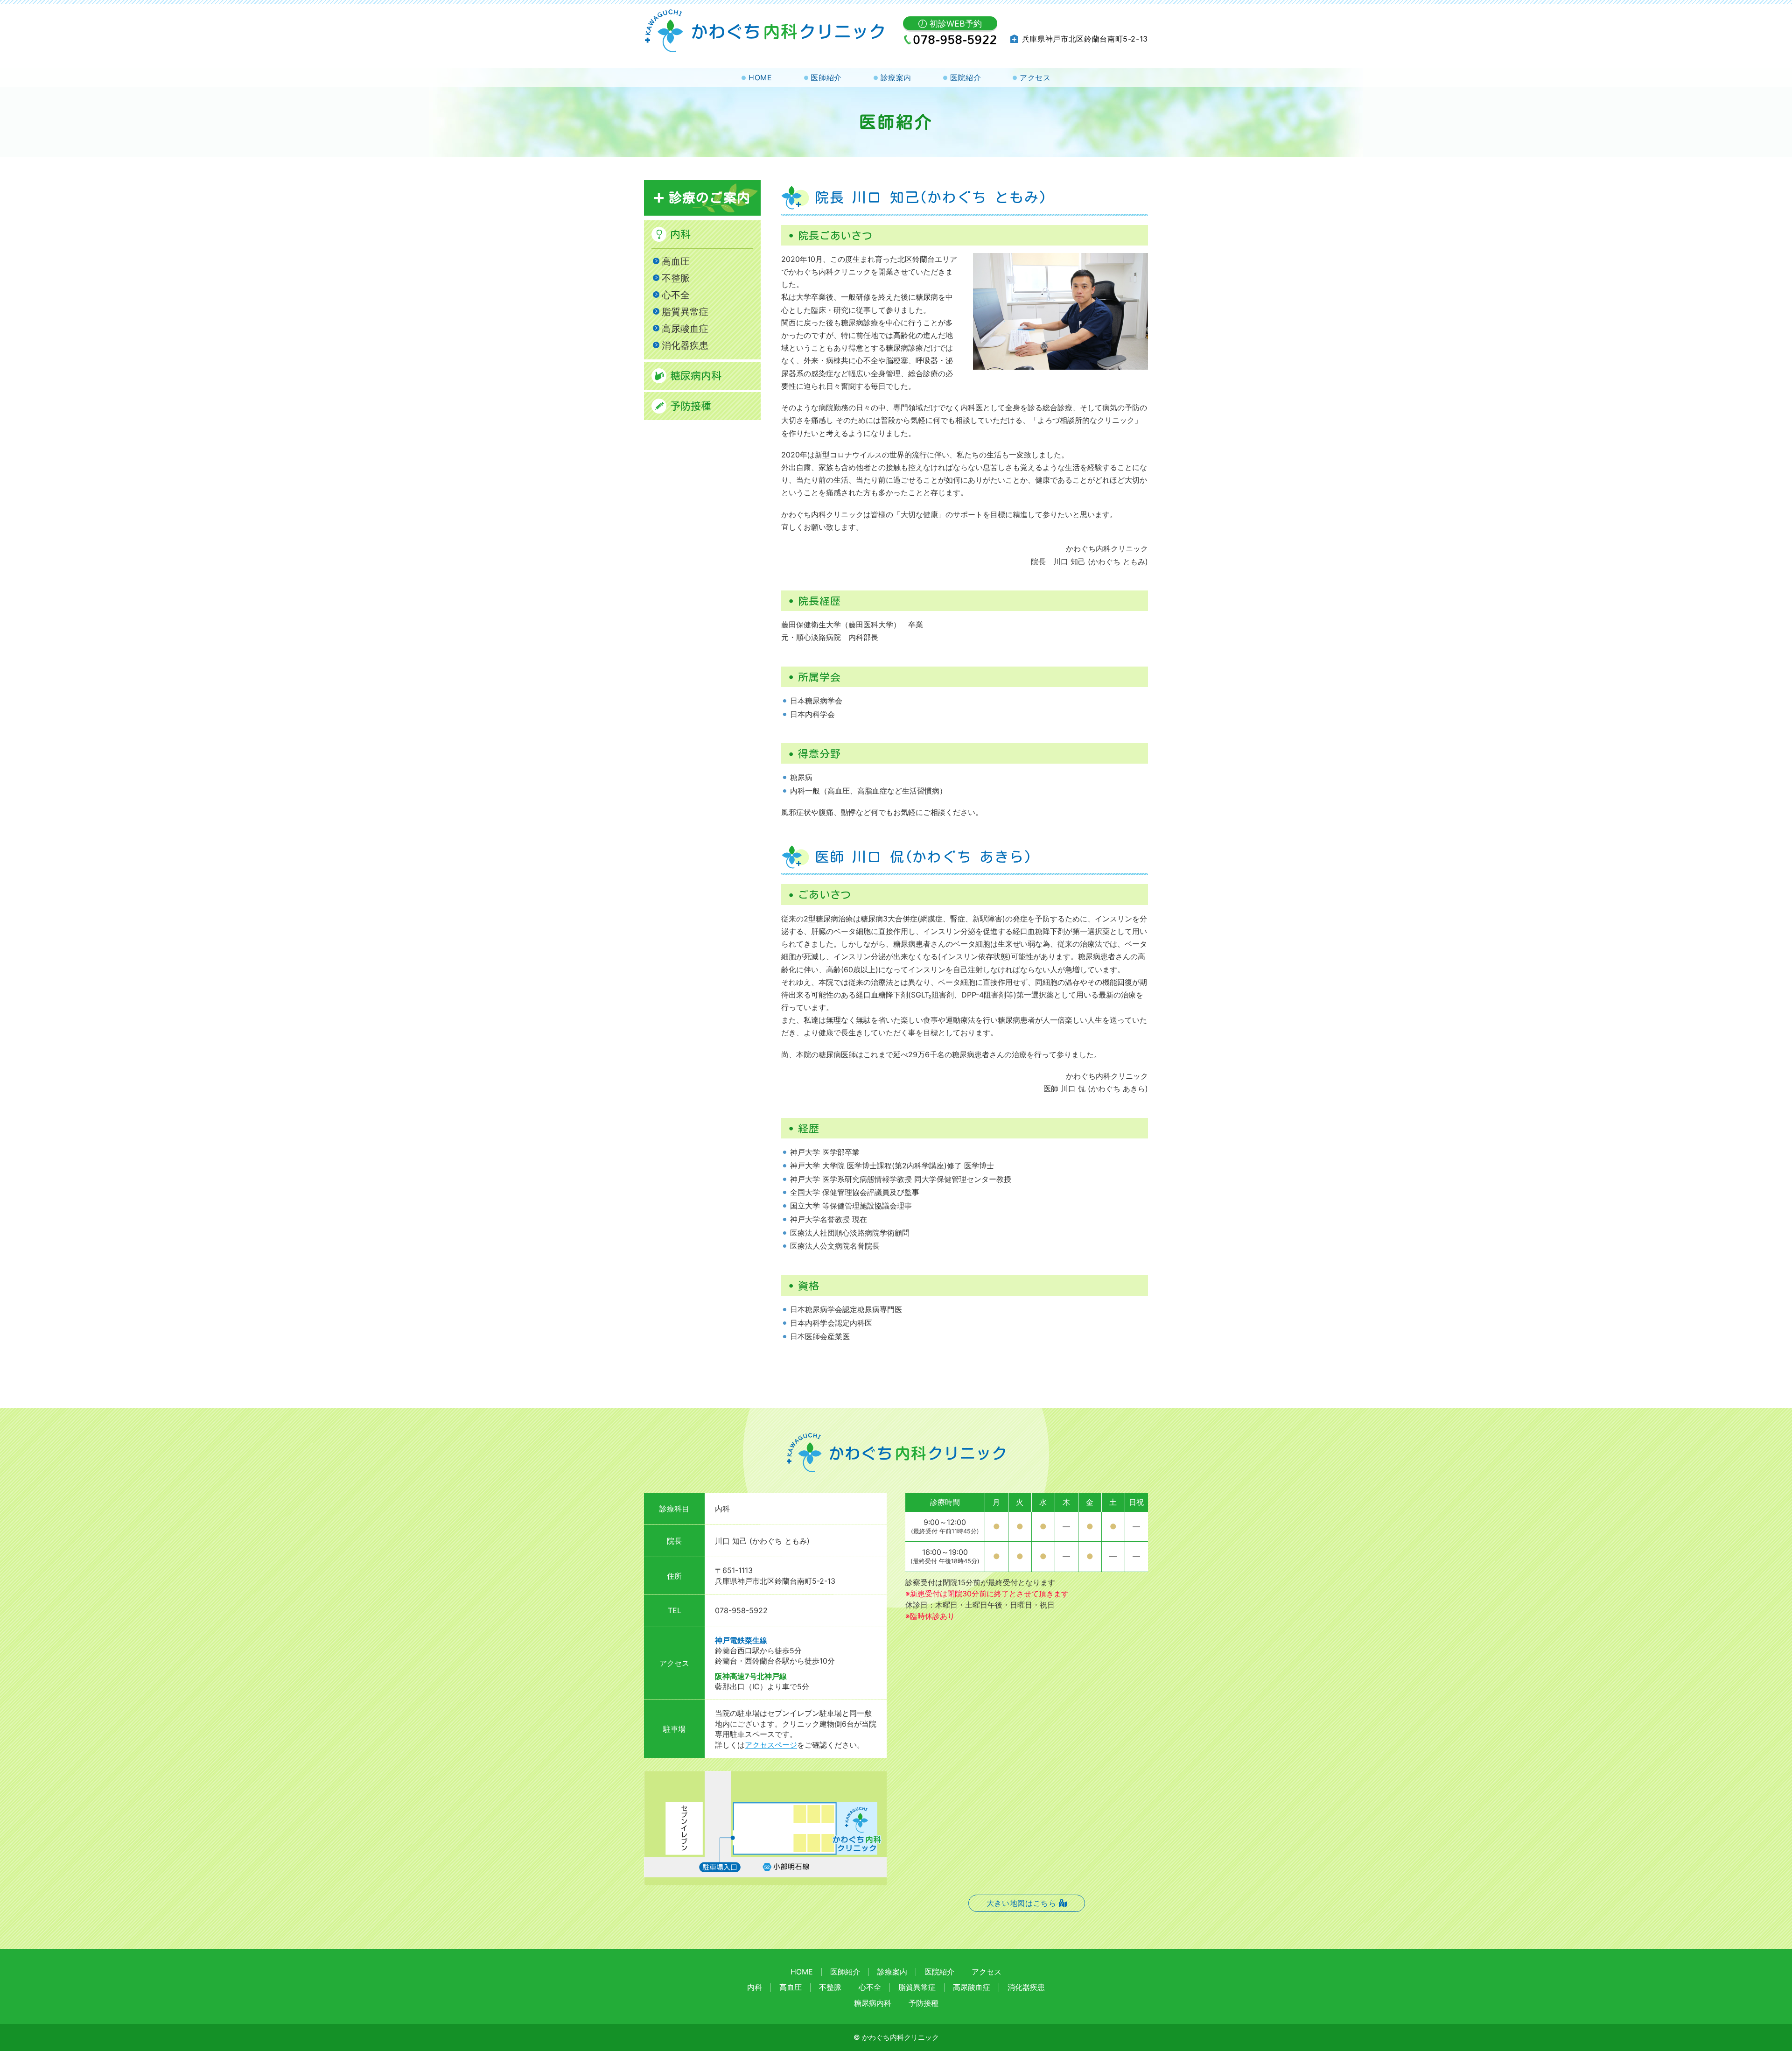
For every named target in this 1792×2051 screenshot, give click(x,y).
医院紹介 (966, 77)
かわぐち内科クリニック (900, 2037)
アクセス (1035, 77)
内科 (680, 234)
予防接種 (691, 406)
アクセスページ (771, 1745)
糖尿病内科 (696, 376)
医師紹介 (826, 77)
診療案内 (896, 77)
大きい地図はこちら (1022, 1903)
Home (760, 77)
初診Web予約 (956, 24)
